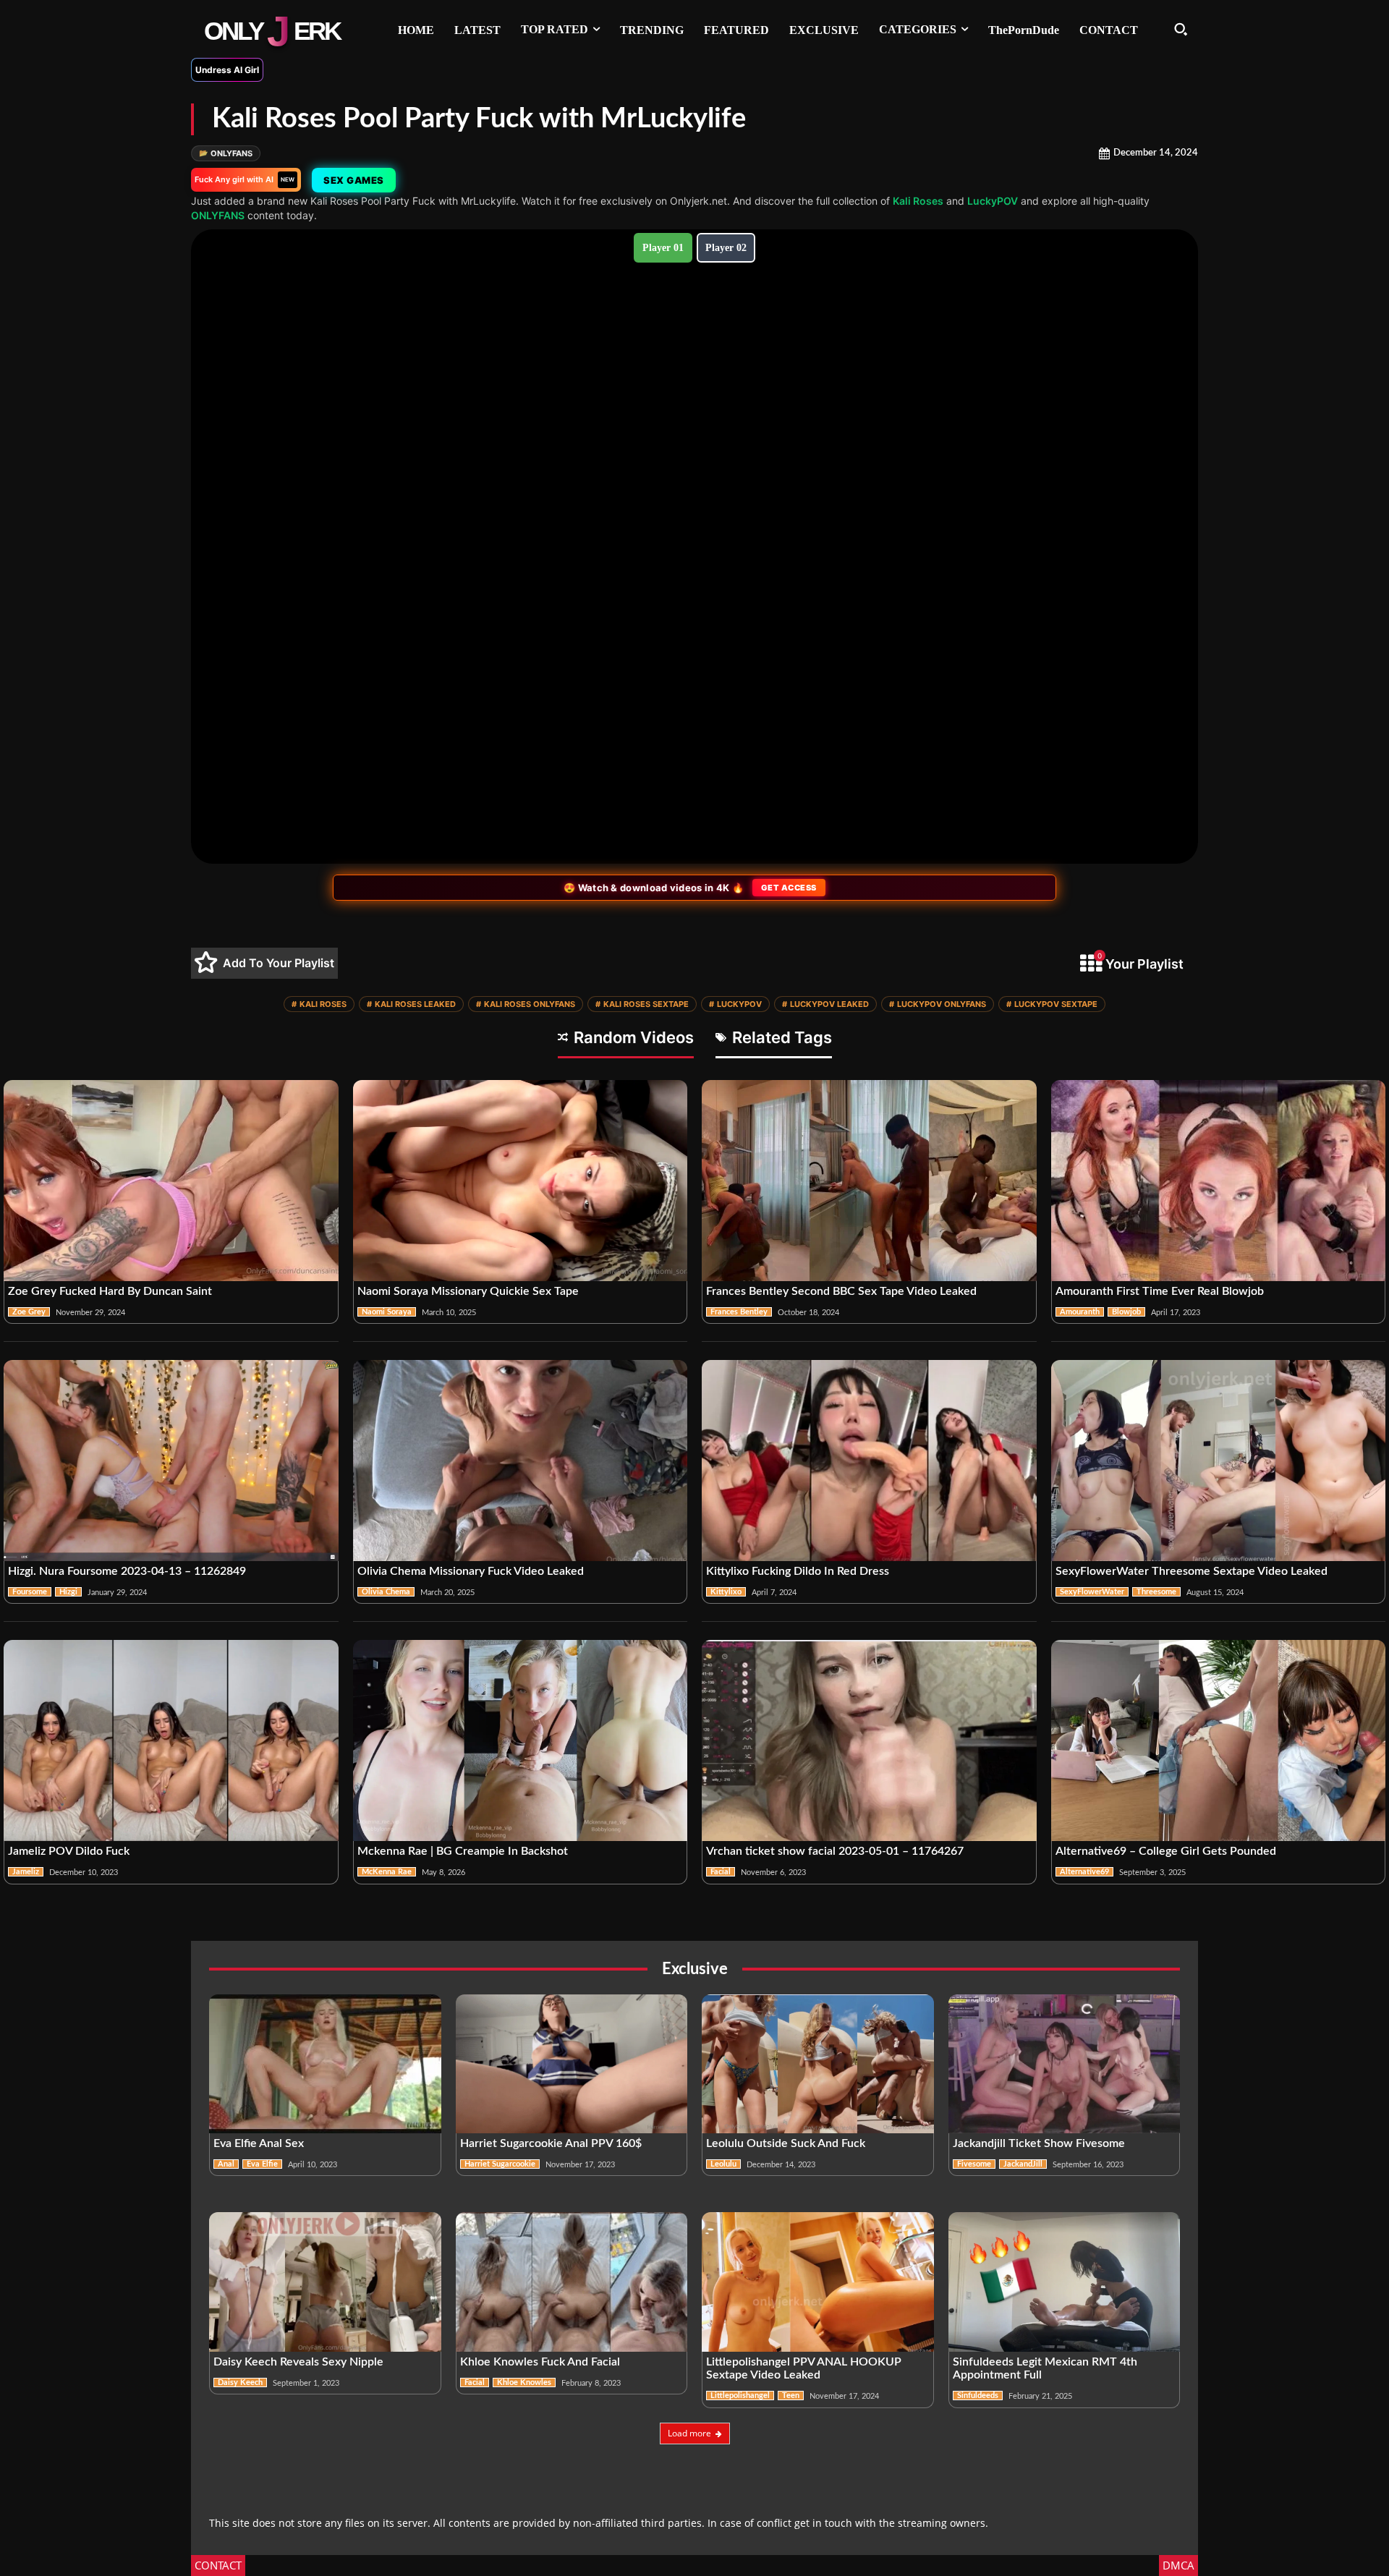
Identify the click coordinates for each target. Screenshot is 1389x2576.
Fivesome (974, 2164)
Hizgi (68, 1592)
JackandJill (1023, 2164)
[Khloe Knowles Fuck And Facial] (572, 2282)
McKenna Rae (387, 1872)
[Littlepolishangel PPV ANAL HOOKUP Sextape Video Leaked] (818, 2282)
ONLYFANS (226, 153)
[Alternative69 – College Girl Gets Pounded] (1219, 1740)
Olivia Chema (386, 1592)
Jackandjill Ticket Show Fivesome (1039, 2143)
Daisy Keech (240, 2382)
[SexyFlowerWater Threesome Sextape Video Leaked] (1219, 1461)
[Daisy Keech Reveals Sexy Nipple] (325, 2282)
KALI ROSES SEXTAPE (642, 1004)
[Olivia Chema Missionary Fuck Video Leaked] (521, 1461)
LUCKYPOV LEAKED (825, 1004)
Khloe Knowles (524, 2382)
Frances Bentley (739, 1312)
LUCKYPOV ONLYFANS (938, 1004)
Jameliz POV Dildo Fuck (69, 1851)
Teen (791, 2396)
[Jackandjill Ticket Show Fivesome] (1065, 2064)
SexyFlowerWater (1092, 1592)
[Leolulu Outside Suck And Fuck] (818, 2064)
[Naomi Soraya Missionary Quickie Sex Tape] (521, 1181)
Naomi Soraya (387, 1312)
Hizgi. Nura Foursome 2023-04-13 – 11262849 (127, 1571)
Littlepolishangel (740, 2396)
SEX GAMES (354, 180)
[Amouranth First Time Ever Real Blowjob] (1219, 1181)
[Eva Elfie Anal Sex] (325, 2064)
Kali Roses (918, 201)
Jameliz (26, 1872)
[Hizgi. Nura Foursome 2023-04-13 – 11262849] (171, 1461)
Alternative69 (1084, 1872)
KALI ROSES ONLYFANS (526, 1004)
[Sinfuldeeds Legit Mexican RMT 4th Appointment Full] (1065, 2282)
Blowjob (1126, 1312)
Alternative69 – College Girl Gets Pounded (1166, 1851)
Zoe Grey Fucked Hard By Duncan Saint (110, 1291)
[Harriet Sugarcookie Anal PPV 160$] (572, 2064)
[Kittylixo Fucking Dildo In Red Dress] (869, 1461)
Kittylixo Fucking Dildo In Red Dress (798, 1571)
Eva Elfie (262, 2164)
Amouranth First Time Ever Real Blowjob (1160, 1291)
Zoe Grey (29, 1312)
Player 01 (663, 248)
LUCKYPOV (735, 1004)
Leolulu (723, 2164)
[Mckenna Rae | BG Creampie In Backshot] (521, 1740)
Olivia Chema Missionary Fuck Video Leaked (471, 1571)
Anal (226, 2164)
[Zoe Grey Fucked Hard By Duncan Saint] (171, 1181)
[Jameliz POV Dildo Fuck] (171, 1740)
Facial (721, 1872)
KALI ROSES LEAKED (411, 1004)
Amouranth (1080, 1312)
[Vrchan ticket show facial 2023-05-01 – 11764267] (869, 1740)
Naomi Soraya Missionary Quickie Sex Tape (468, 1291)
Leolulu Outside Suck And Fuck (786, 2143)
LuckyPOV (993, 201)
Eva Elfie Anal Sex (259, 2143)
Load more (689, 2433)
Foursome (30, 1592)
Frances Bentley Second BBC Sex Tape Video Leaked (841, 1291)
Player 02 (726, 248)
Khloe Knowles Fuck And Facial (540, 2362)
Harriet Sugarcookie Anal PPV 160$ (551, 2143)
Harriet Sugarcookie (500, 2164)
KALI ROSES (319, 1004)
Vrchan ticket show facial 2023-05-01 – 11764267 (835, 1851)
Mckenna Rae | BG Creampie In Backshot (463, 1851)
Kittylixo (726, 1592)
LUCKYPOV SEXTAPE (1052, 1004)
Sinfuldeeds (978, 2396)
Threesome (1156, 1592)
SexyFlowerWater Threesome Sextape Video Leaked (1192, 1571)
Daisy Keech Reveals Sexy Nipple (298, 2362)
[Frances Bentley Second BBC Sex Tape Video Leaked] (869, 1181)
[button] (1181, 29)
